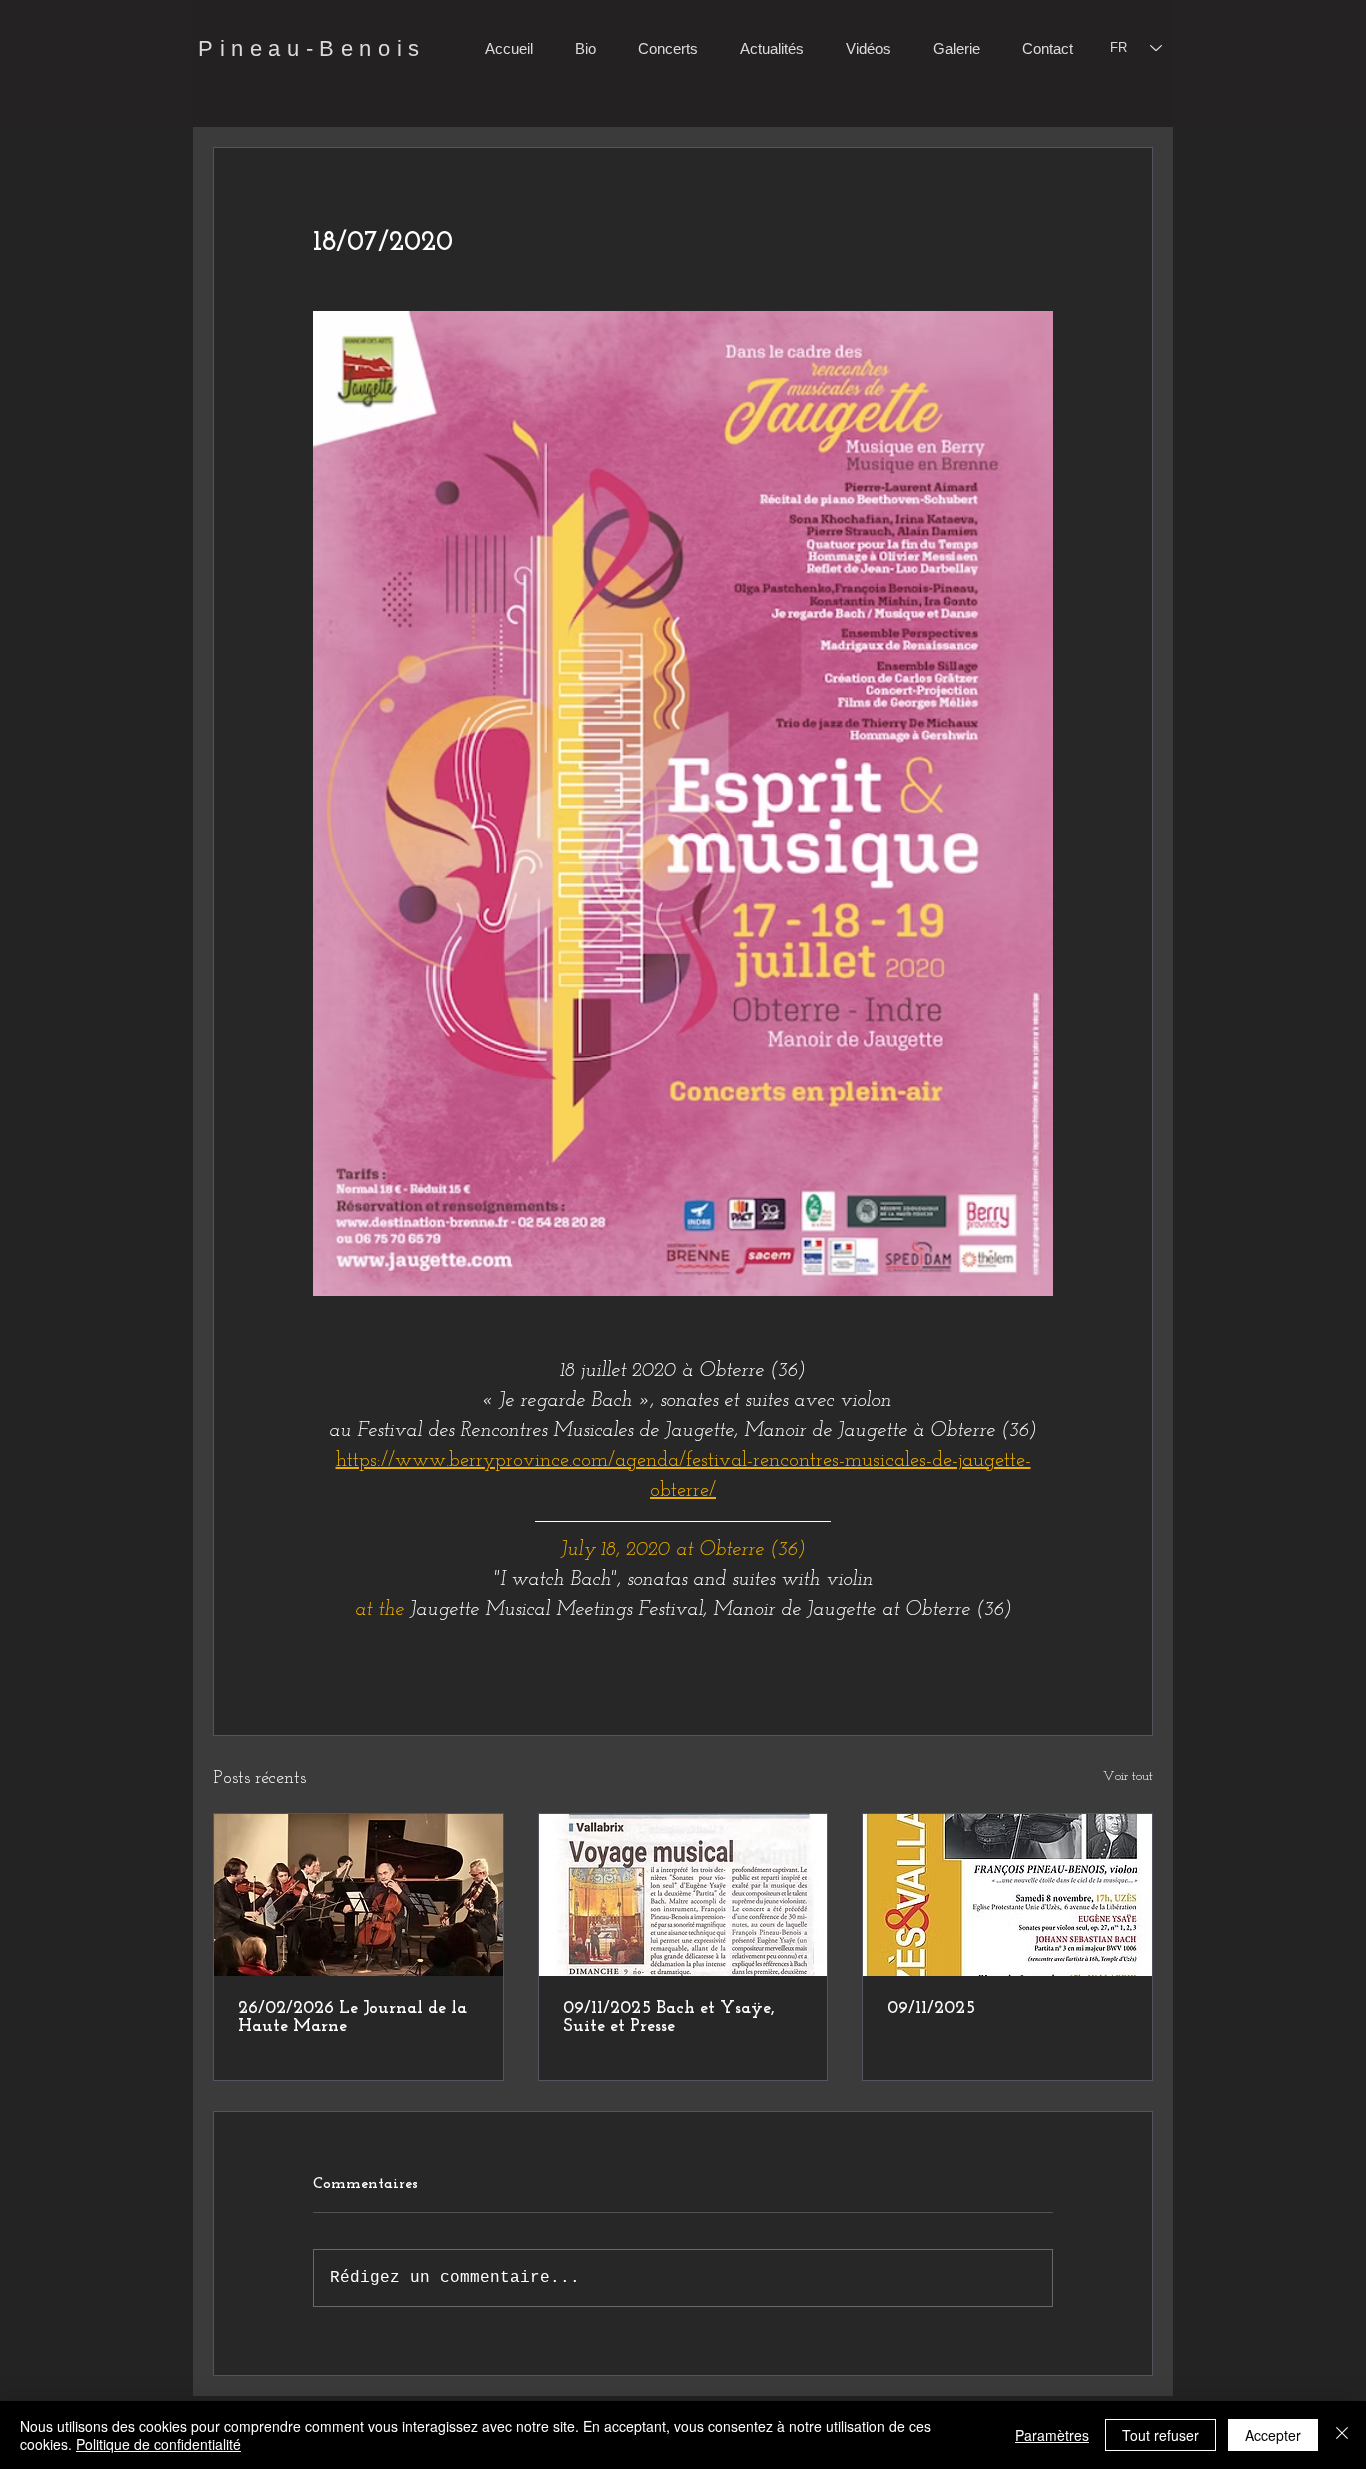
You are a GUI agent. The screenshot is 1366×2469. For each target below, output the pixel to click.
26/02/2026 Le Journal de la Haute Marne (352, 2018)
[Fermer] (1342, 2435)
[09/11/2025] (1007, 1895)
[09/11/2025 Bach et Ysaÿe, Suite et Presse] (683, 1895)
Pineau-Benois (312, 48)
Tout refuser (1160, 2435)
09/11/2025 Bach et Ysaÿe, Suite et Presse (669, 2018)
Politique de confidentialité (158, 2444)
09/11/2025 (931, 2009)
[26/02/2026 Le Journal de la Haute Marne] (358, 1895)
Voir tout (1128, 1776)
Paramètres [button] (1052, 2435)
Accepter (1273, 2435)
